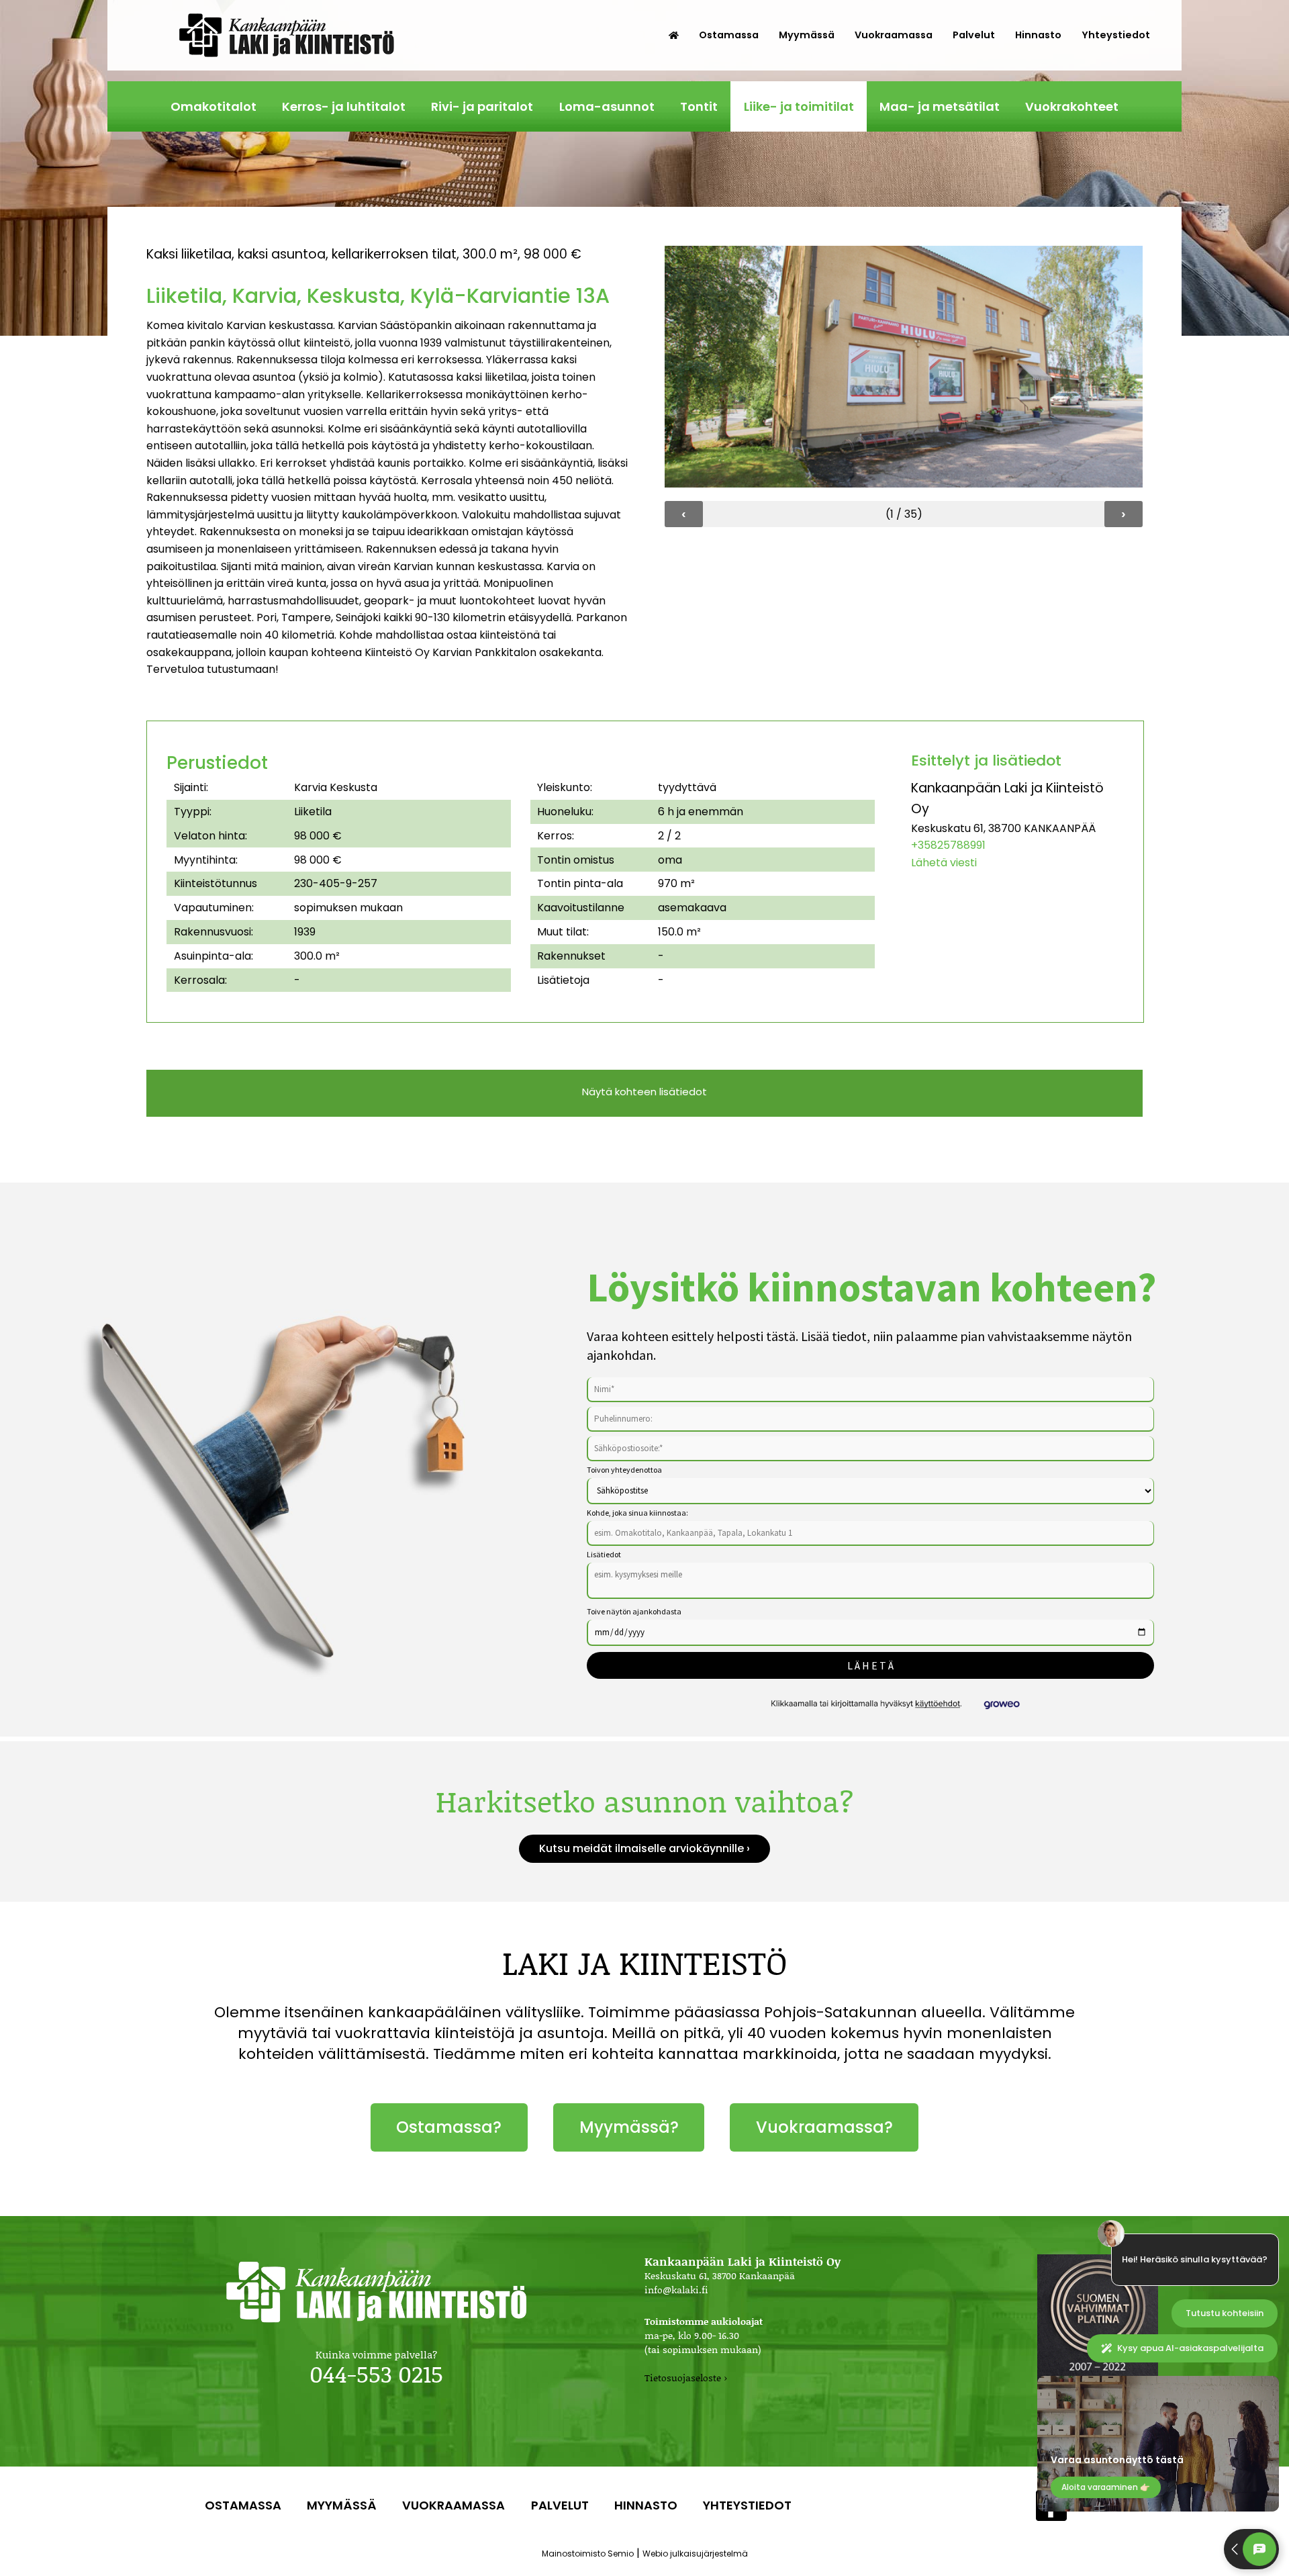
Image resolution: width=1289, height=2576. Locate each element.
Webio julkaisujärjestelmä (695, 2554)
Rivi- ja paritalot (482, 106)
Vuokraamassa (894, 35)
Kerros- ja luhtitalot (344, 106)
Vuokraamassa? (824, 2127)
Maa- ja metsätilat (940, 106)
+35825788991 (948, 845)
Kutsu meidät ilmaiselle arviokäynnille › (644, 1848)
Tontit (699, 106)
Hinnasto (1038, 35)
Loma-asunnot (607, 106)
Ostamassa (729, 35)
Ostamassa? (449, 2127)
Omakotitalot (213, 106)
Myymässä (807, 35)
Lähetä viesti (944, 863)
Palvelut (974, 35)
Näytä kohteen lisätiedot (644, 1092)
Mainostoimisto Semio (588, 2554)
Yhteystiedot (1116, 35)
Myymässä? (629, 2127)
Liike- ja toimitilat (799, 106)
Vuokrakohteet (1072, 106)
